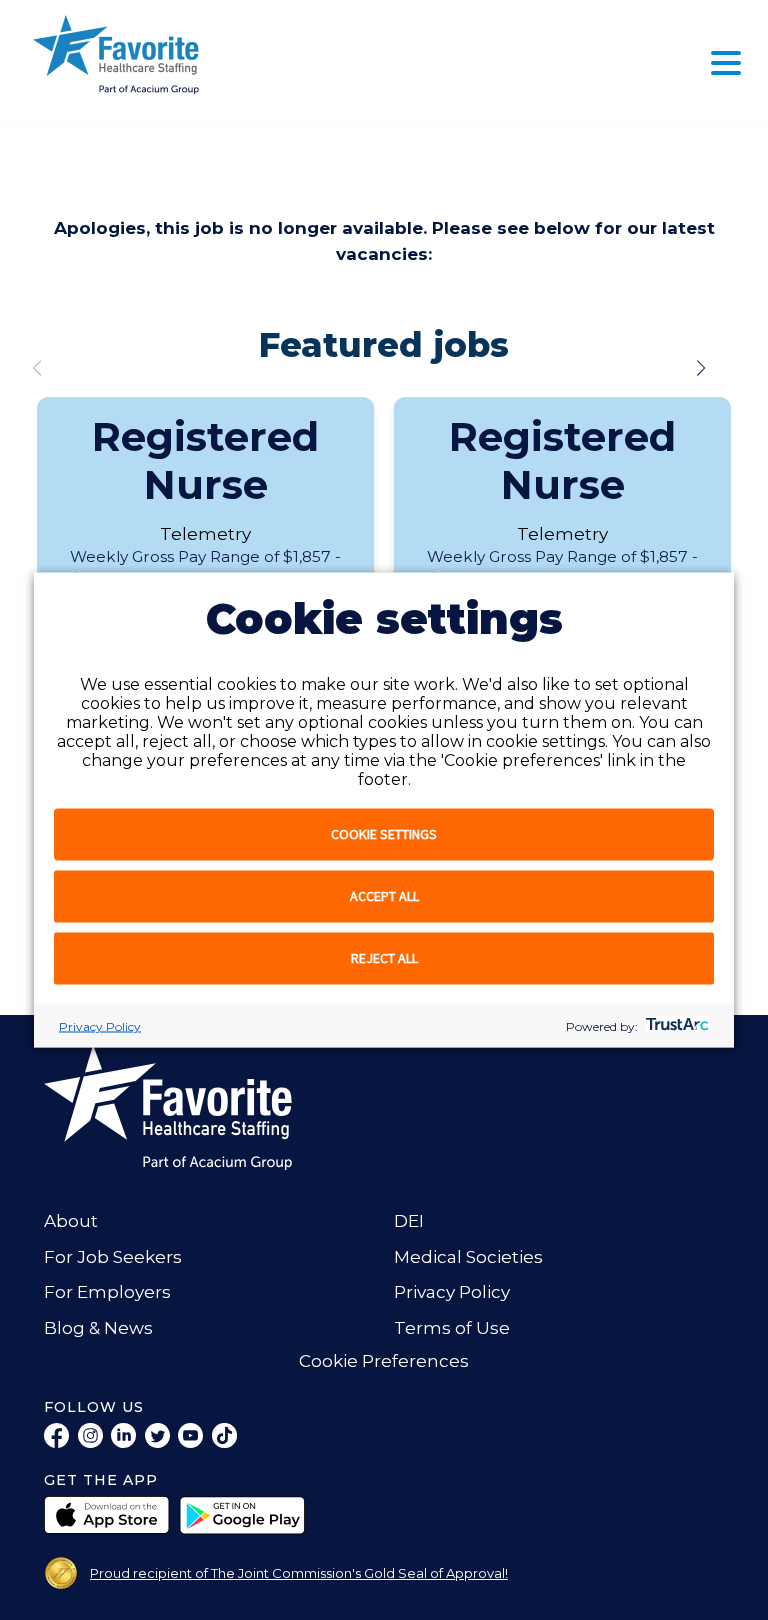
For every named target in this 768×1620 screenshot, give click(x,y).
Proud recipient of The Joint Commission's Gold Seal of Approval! (299, 1573)
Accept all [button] (384, 896)
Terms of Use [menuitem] (452, 1328)
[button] (701, 368)
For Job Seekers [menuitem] (113, 1257)
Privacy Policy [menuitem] (452, 1292)
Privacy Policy (100, 1026)
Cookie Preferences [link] (384, 1361)
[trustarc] (675, 1026)
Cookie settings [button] (384, 834)
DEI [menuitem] (409, 1221)
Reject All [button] (384, 958)
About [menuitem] (71, 1221)
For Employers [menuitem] (107, 1292)
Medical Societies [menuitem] (468, 1257)
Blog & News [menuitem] (98, 1328)
